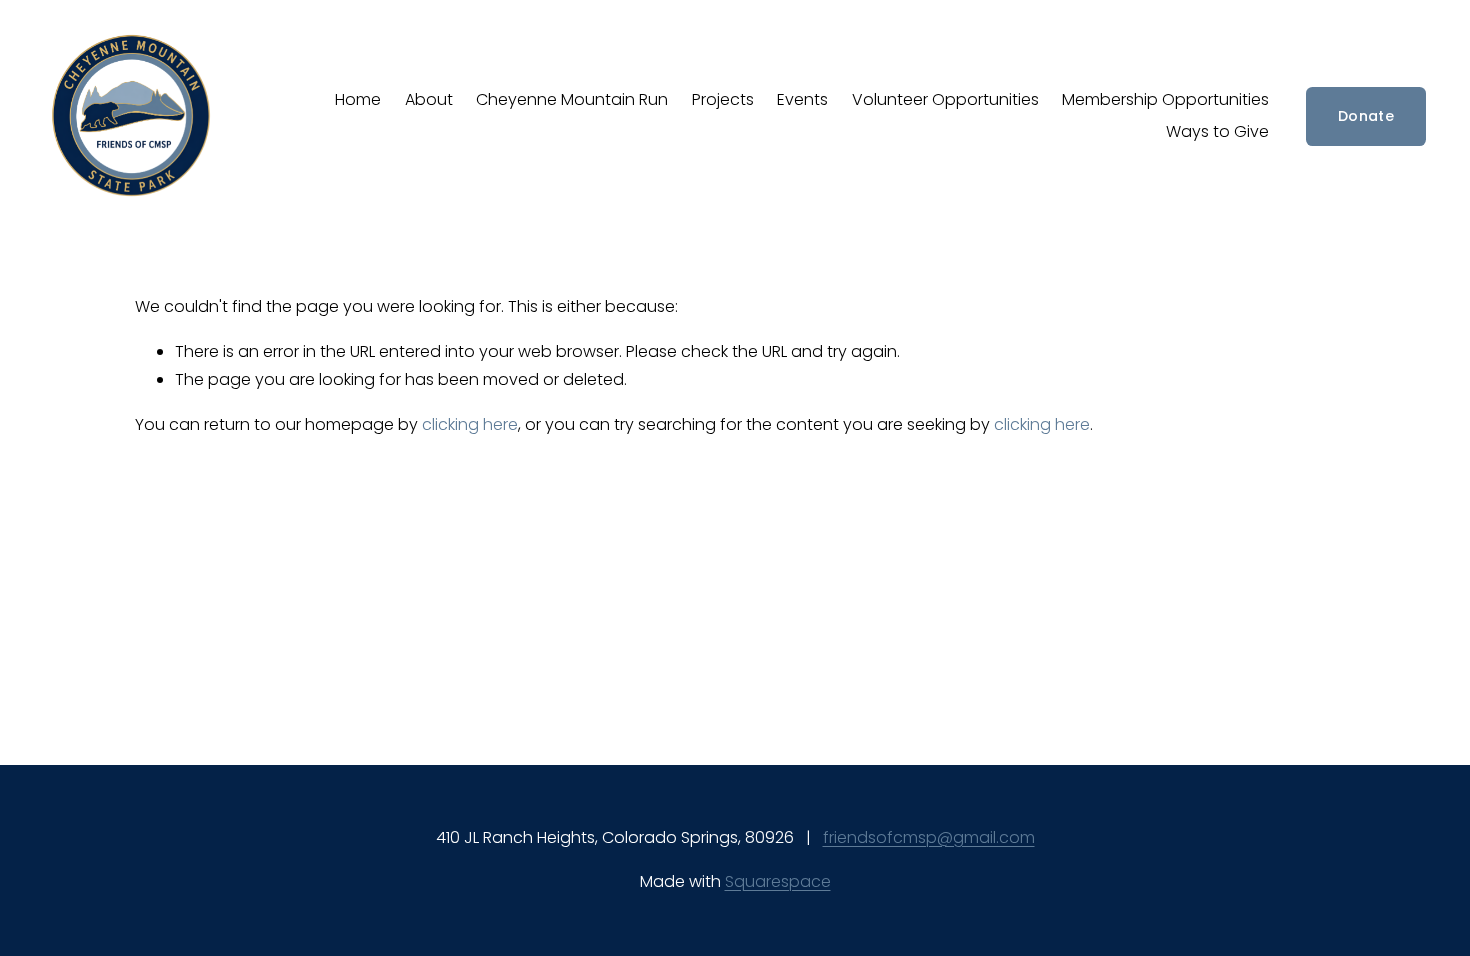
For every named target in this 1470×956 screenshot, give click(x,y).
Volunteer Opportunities (945, 99)
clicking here (470, 424)
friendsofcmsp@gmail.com (929, 837)
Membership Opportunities (1165, 99)
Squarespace (778, 881)
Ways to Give (1217, 131)
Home (358, 99)
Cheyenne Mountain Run (572, 99)
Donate (1366, 116)
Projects (723, 99)
